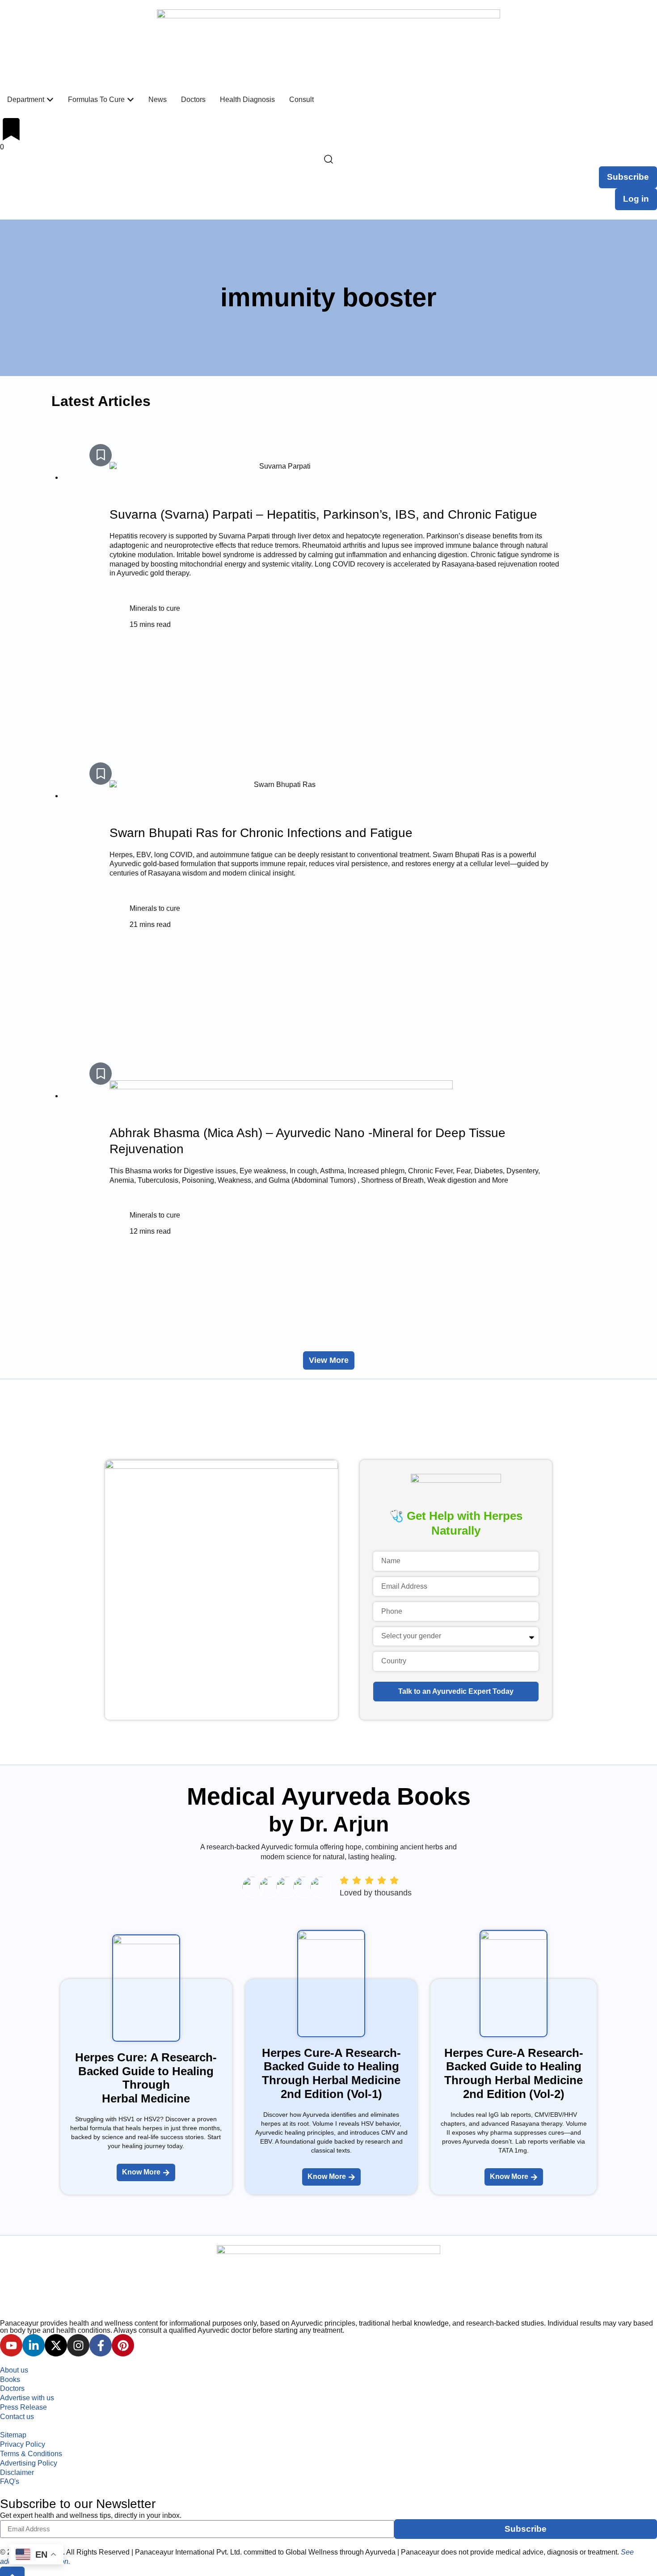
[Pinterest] (123, 2345)
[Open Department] (50, 100)
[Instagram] (78, 2345)
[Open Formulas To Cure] (131, 100)
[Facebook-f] (101, 2345)
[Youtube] (11, 2345)
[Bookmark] (101, 455)
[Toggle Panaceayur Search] (328, 159)
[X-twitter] (56, 2345)
